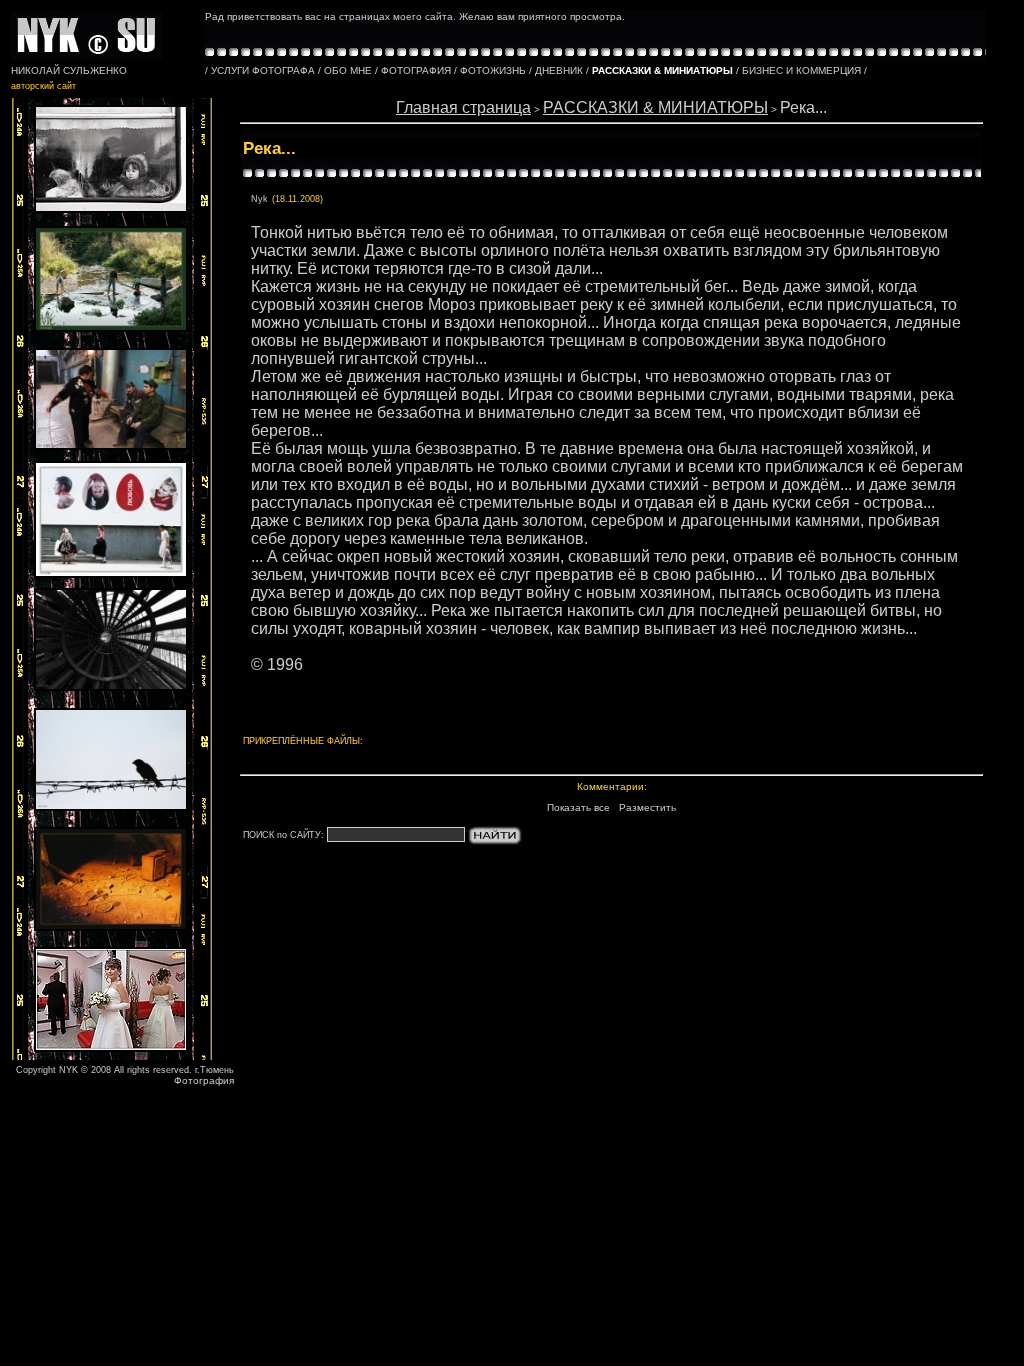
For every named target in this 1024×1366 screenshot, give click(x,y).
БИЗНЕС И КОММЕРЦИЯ (801, 70)
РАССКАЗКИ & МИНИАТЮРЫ (655, 107)
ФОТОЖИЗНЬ (493, 70)
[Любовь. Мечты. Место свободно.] (111, 574)
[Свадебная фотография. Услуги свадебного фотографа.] (111, 1048)
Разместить (647, 807)
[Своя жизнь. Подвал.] (111, 927)
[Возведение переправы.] (111, 328)
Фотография (204, 1080)
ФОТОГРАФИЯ (416, 70)
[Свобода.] (111, 807)
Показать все (578, 807)
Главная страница (463, 107)
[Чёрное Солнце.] (111, 687)
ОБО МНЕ (348, 70)
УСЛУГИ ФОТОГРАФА (263, 70)
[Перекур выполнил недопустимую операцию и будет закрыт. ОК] (111, 446)
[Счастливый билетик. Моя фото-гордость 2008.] (111, 209)
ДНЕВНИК (559, 70)
